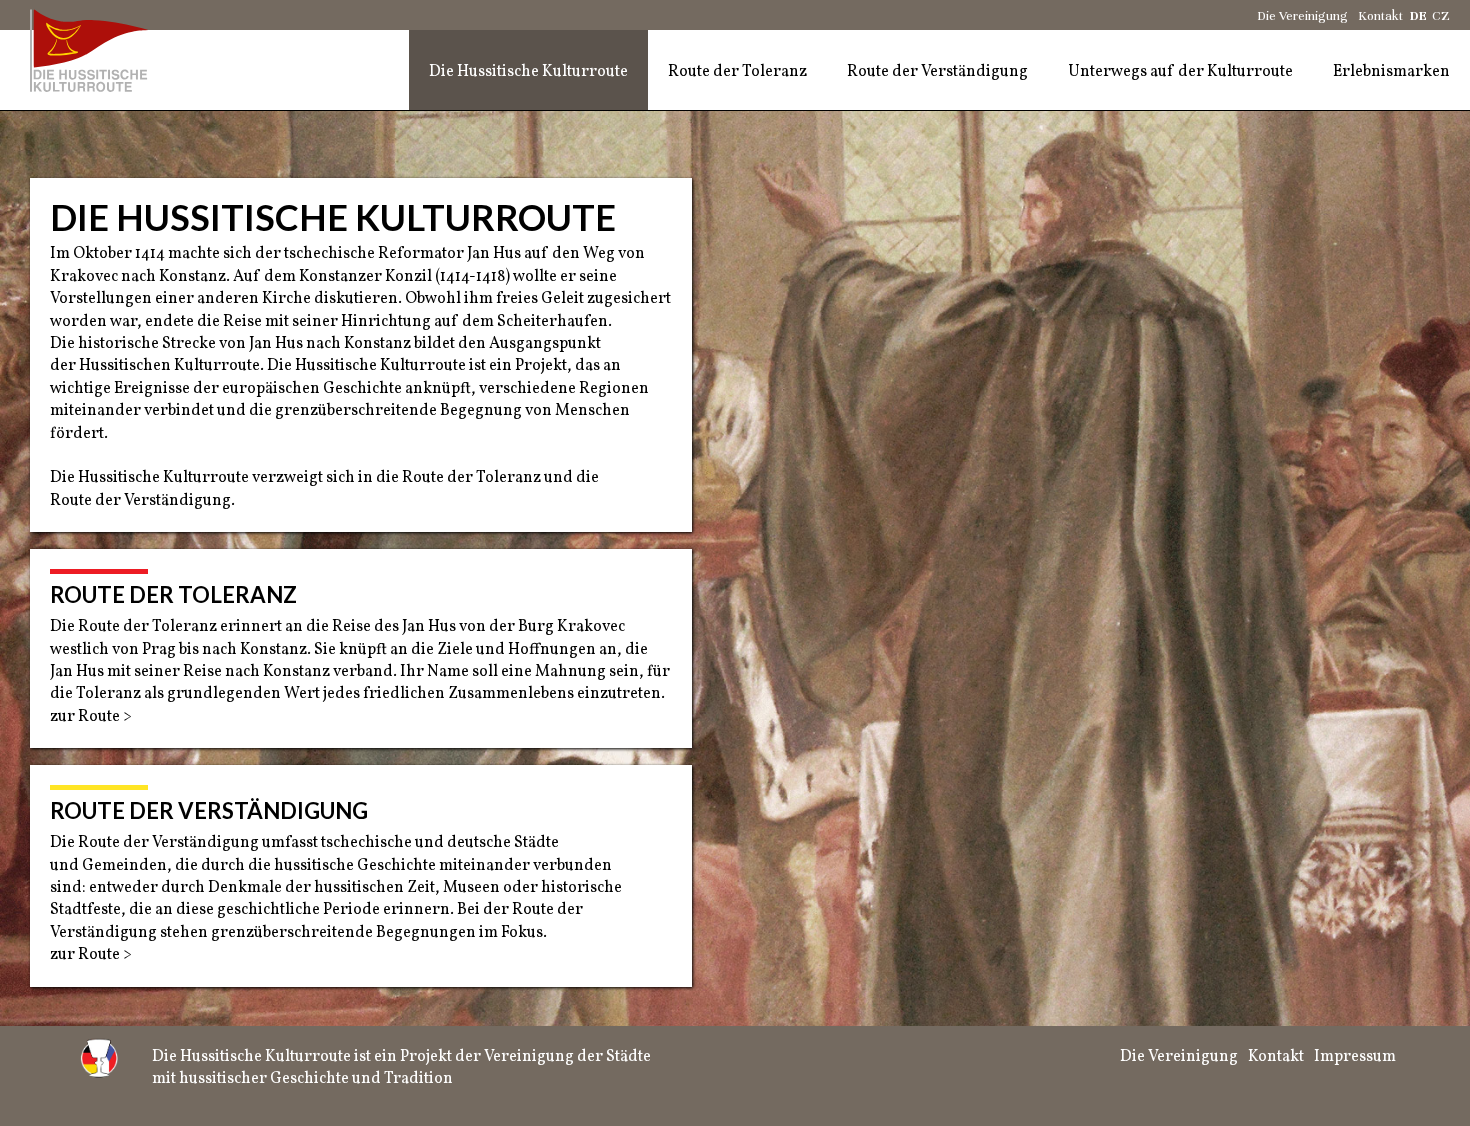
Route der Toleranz (737, 72)
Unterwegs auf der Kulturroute (1180, 72)
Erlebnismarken (1391, 72)
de (1418, 16)
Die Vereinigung (1302, 16)
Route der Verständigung (937, 72)
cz (1441, 16)
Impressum (1355, 1057)
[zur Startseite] (95, 50)
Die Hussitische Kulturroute (528, 72)
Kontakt (1380, 16)
